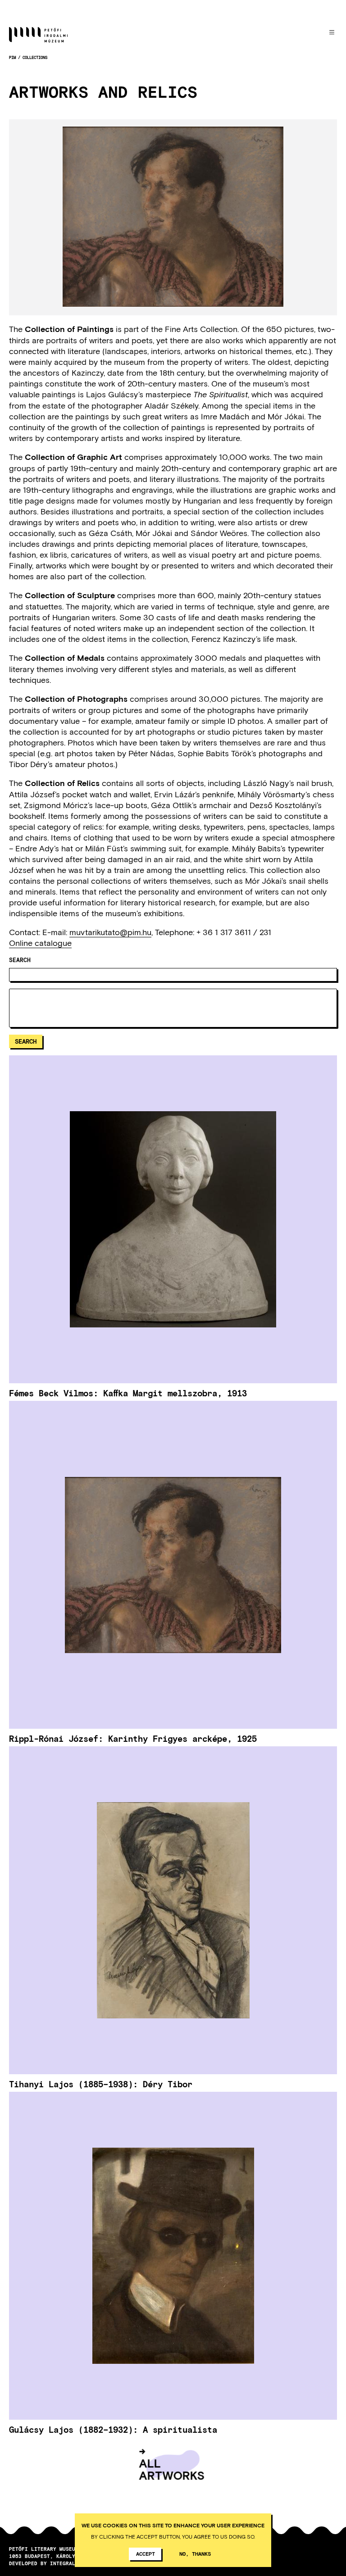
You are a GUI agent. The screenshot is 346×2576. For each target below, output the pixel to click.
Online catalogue (40, 943)
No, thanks (195, 2553)
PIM (12, 57)
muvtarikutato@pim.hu (110, 932)
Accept (146, 2553)
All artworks (171, 2469)
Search (20, 960)
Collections (35, 57)
